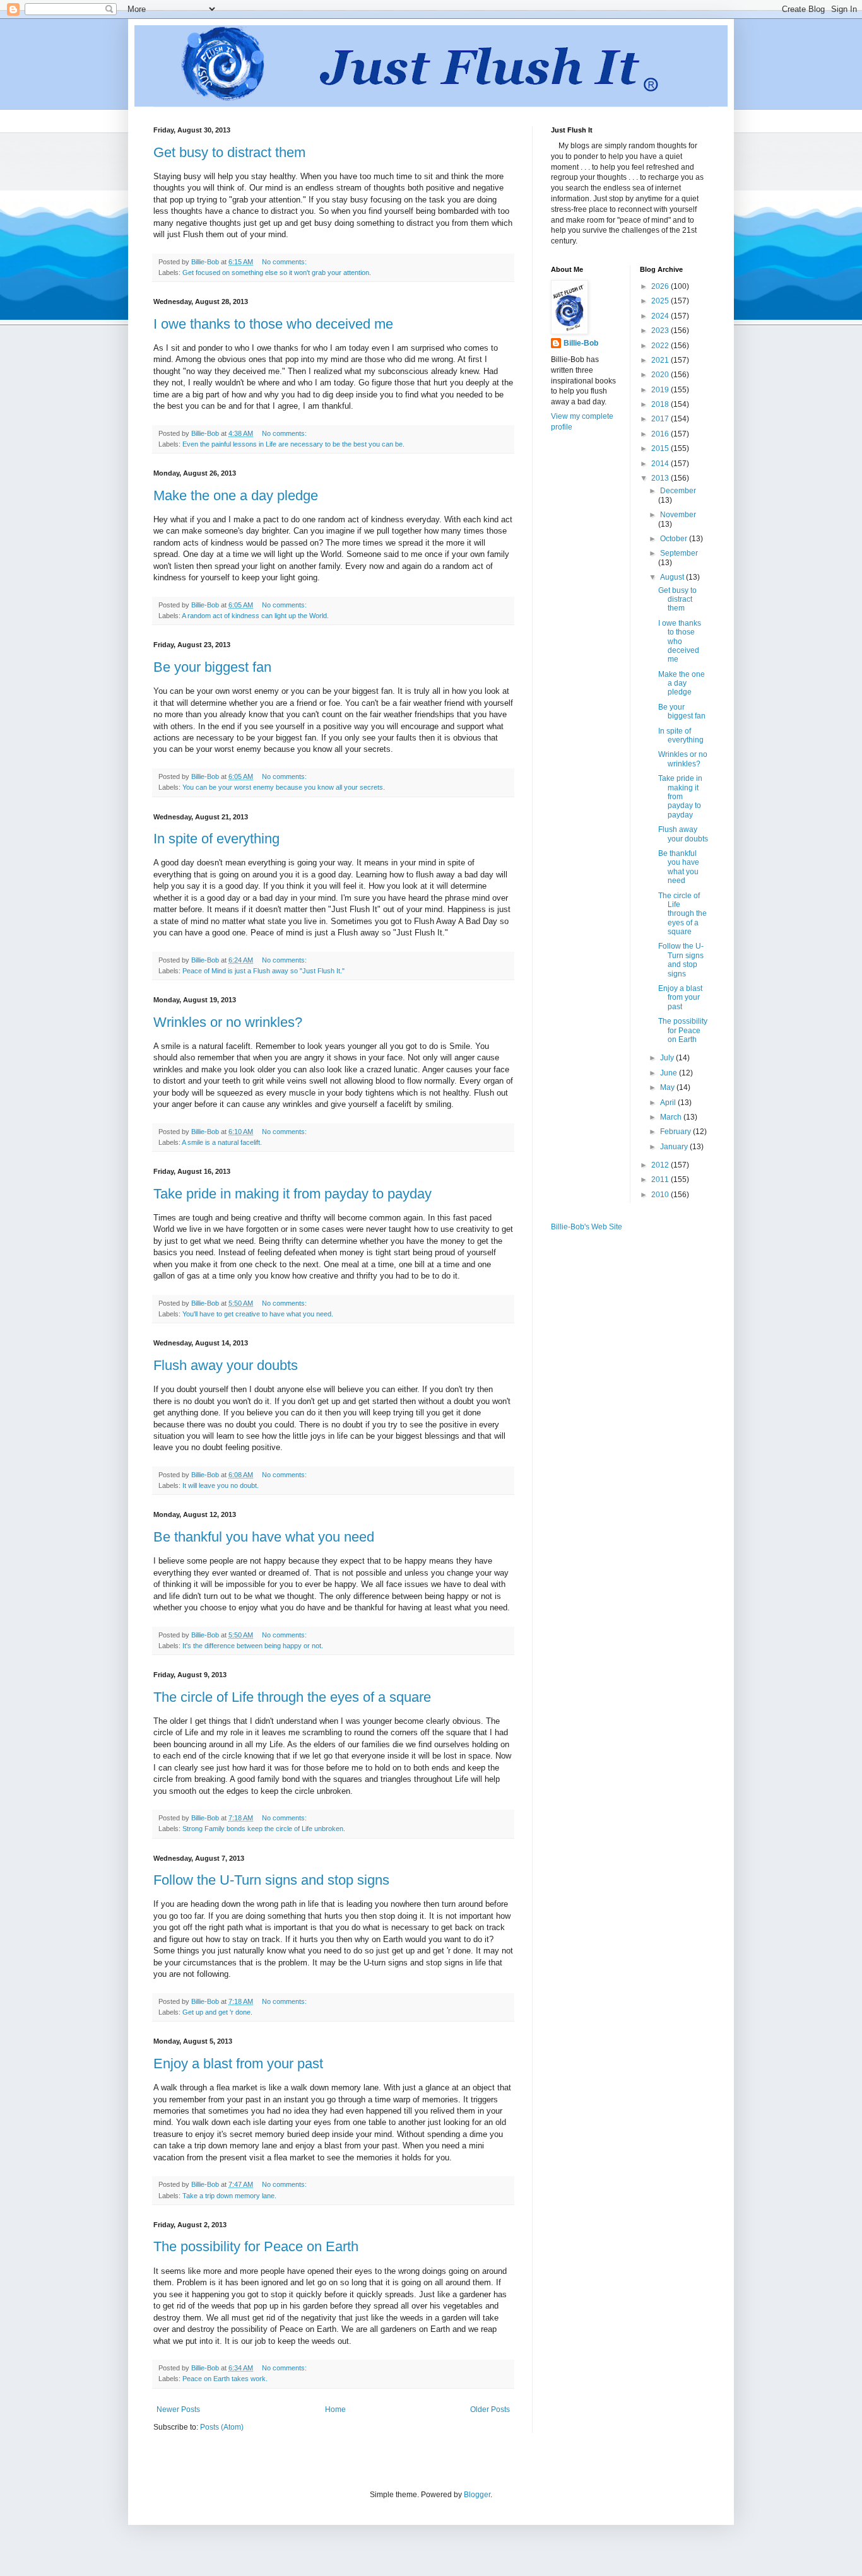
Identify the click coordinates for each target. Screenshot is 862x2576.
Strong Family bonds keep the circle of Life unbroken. (264, 1829)
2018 (661, 404)
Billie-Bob (581, 343)
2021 (661, 360)
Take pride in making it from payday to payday (292, 1194)
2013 (661, 478)
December (678, 491)
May (668, 1087)
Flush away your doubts (226, 1365)
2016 (661, 434)
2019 (661, 390)
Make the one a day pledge (236, 495)
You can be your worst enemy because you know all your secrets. (284, 787)
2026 (661, 286)
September (679, 553)
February (676, 1132)
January (675, 1147)
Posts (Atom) (222, 2427)
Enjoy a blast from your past (238, 2064)
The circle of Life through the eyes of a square (292, 1697)
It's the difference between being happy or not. (253, 1646)
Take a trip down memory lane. (229, 2196)
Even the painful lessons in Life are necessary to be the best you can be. (293, 444)
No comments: (285, 262)
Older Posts (490, 2409)
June (670, 1073)
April (669, 1103)
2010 (661, 1195)
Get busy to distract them (229, 152)
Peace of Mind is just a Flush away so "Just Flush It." (263, 971)
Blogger (477, 2495)
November (678, 515)
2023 (661, 331)
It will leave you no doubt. (221, 1485)
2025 (661, 301)
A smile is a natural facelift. (222, 1142)
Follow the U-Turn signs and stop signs (271, 1880)
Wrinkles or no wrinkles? (228, 1022)
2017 (661, 419)
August (673, 577)
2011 (661, 1180)
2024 (661, 316)
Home (335, 2409)
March (672, 1117)
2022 (661, 346)
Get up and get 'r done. (217, 2012)
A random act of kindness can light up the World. (255, 616)
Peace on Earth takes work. (225, 2379)
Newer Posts (178, 2409)
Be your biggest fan (212, 667)
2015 (661, 448)
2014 (661, 464)
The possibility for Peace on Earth (256, 2246)
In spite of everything (216, 839)
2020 (661, 375)
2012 (661, 1165)
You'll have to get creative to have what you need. (258, 1314)
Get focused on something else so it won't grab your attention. (277, 272)
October (675, 539)
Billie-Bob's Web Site (587, 1227)
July (668, 1058)
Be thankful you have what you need (264, 1537)
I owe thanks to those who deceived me (273, 324)
